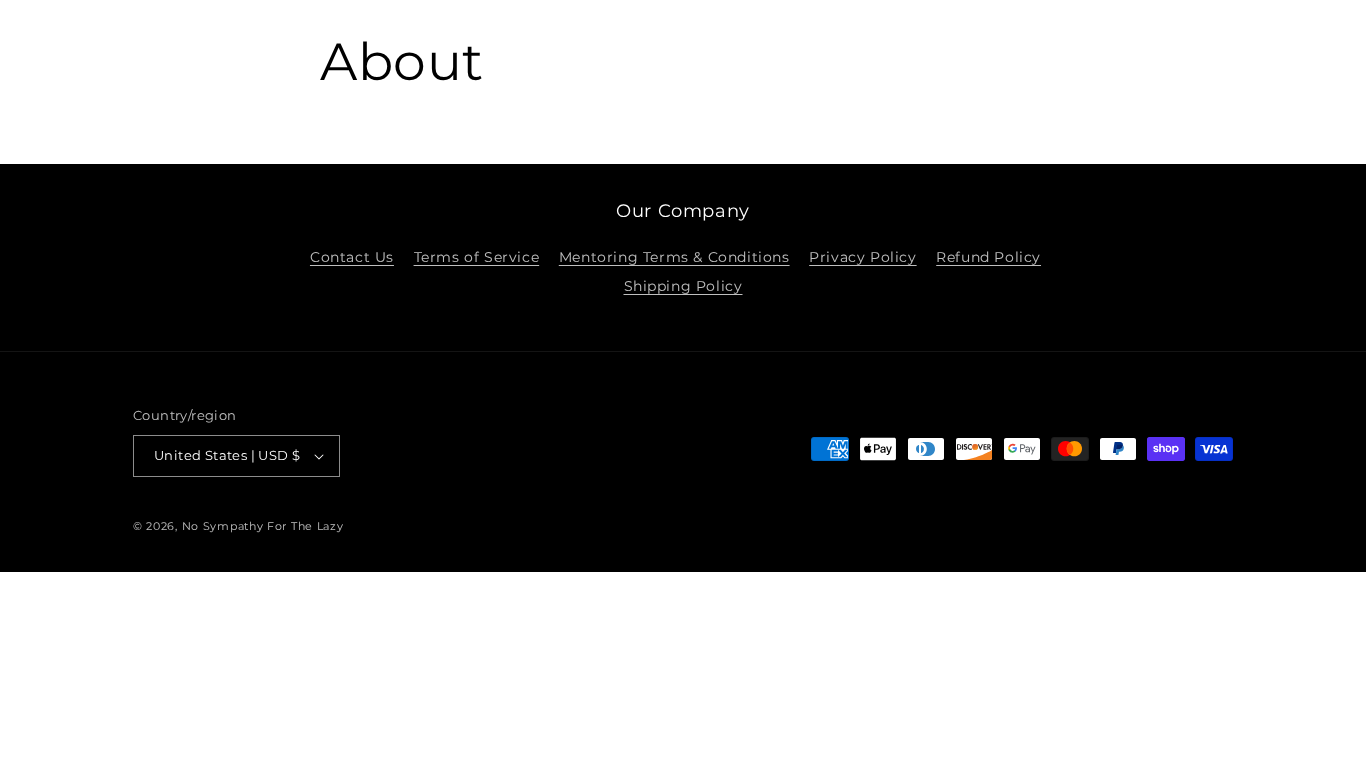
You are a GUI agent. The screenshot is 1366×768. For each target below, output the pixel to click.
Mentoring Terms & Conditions (674, 257)
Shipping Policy (683, 286)
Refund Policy (988, 257)
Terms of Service (477, 257)
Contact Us (352, 257)
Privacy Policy (862, 257)
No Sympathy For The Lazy (263, 526)
